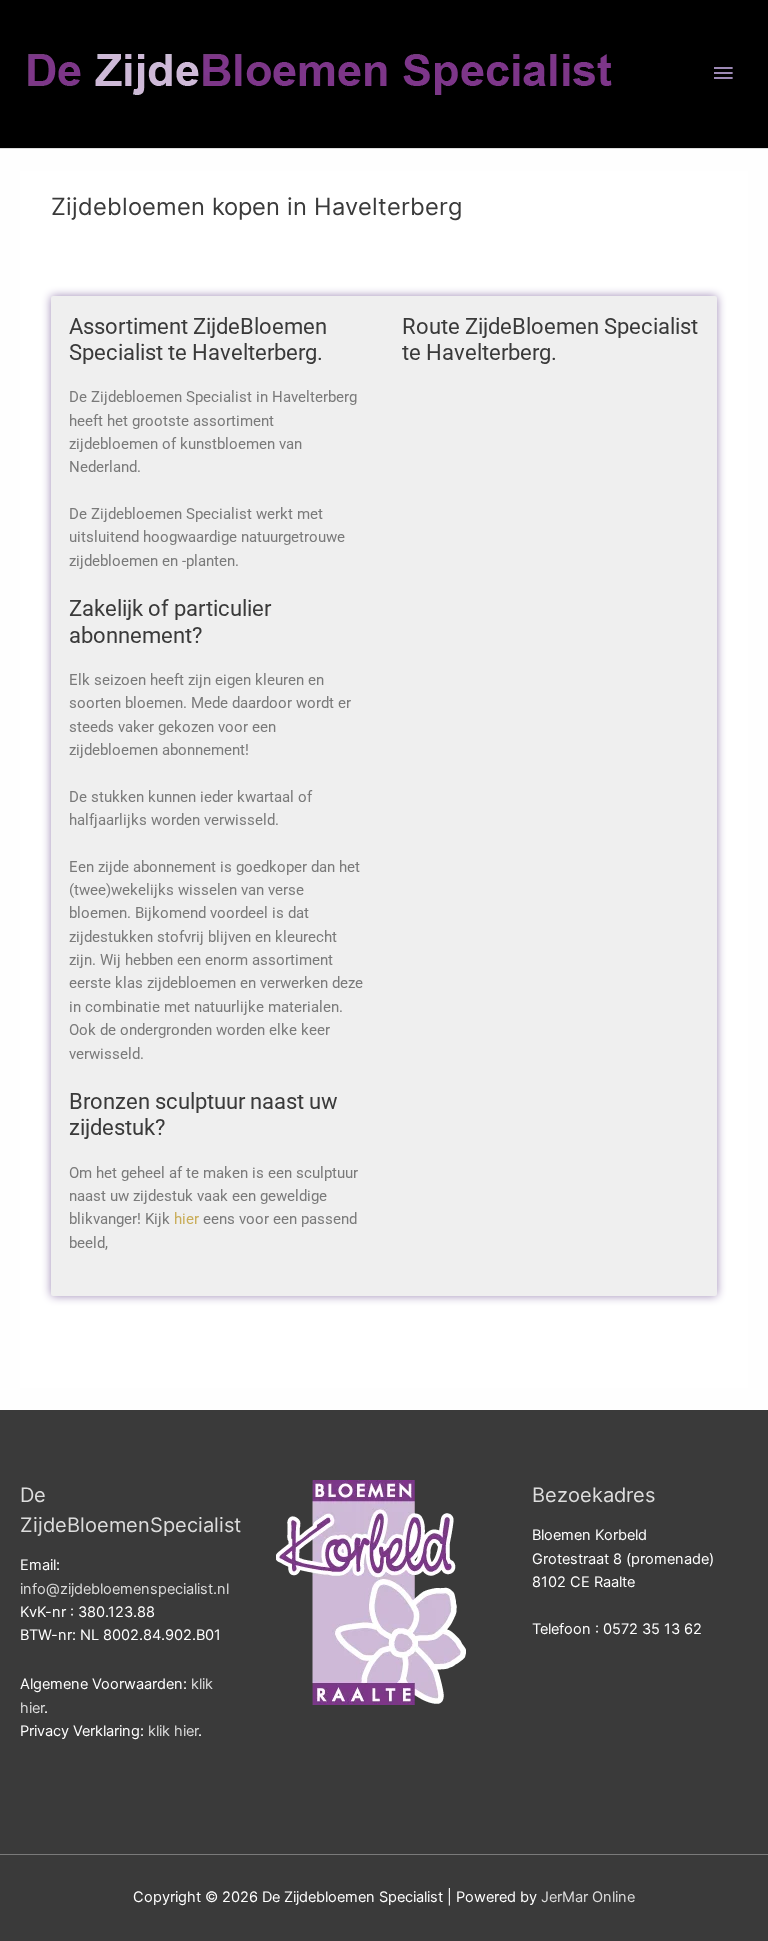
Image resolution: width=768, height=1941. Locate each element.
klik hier (173, 1731)
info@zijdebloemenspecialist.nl (124, 1589)
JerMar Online (588, 1897)
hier (186, 1219)
